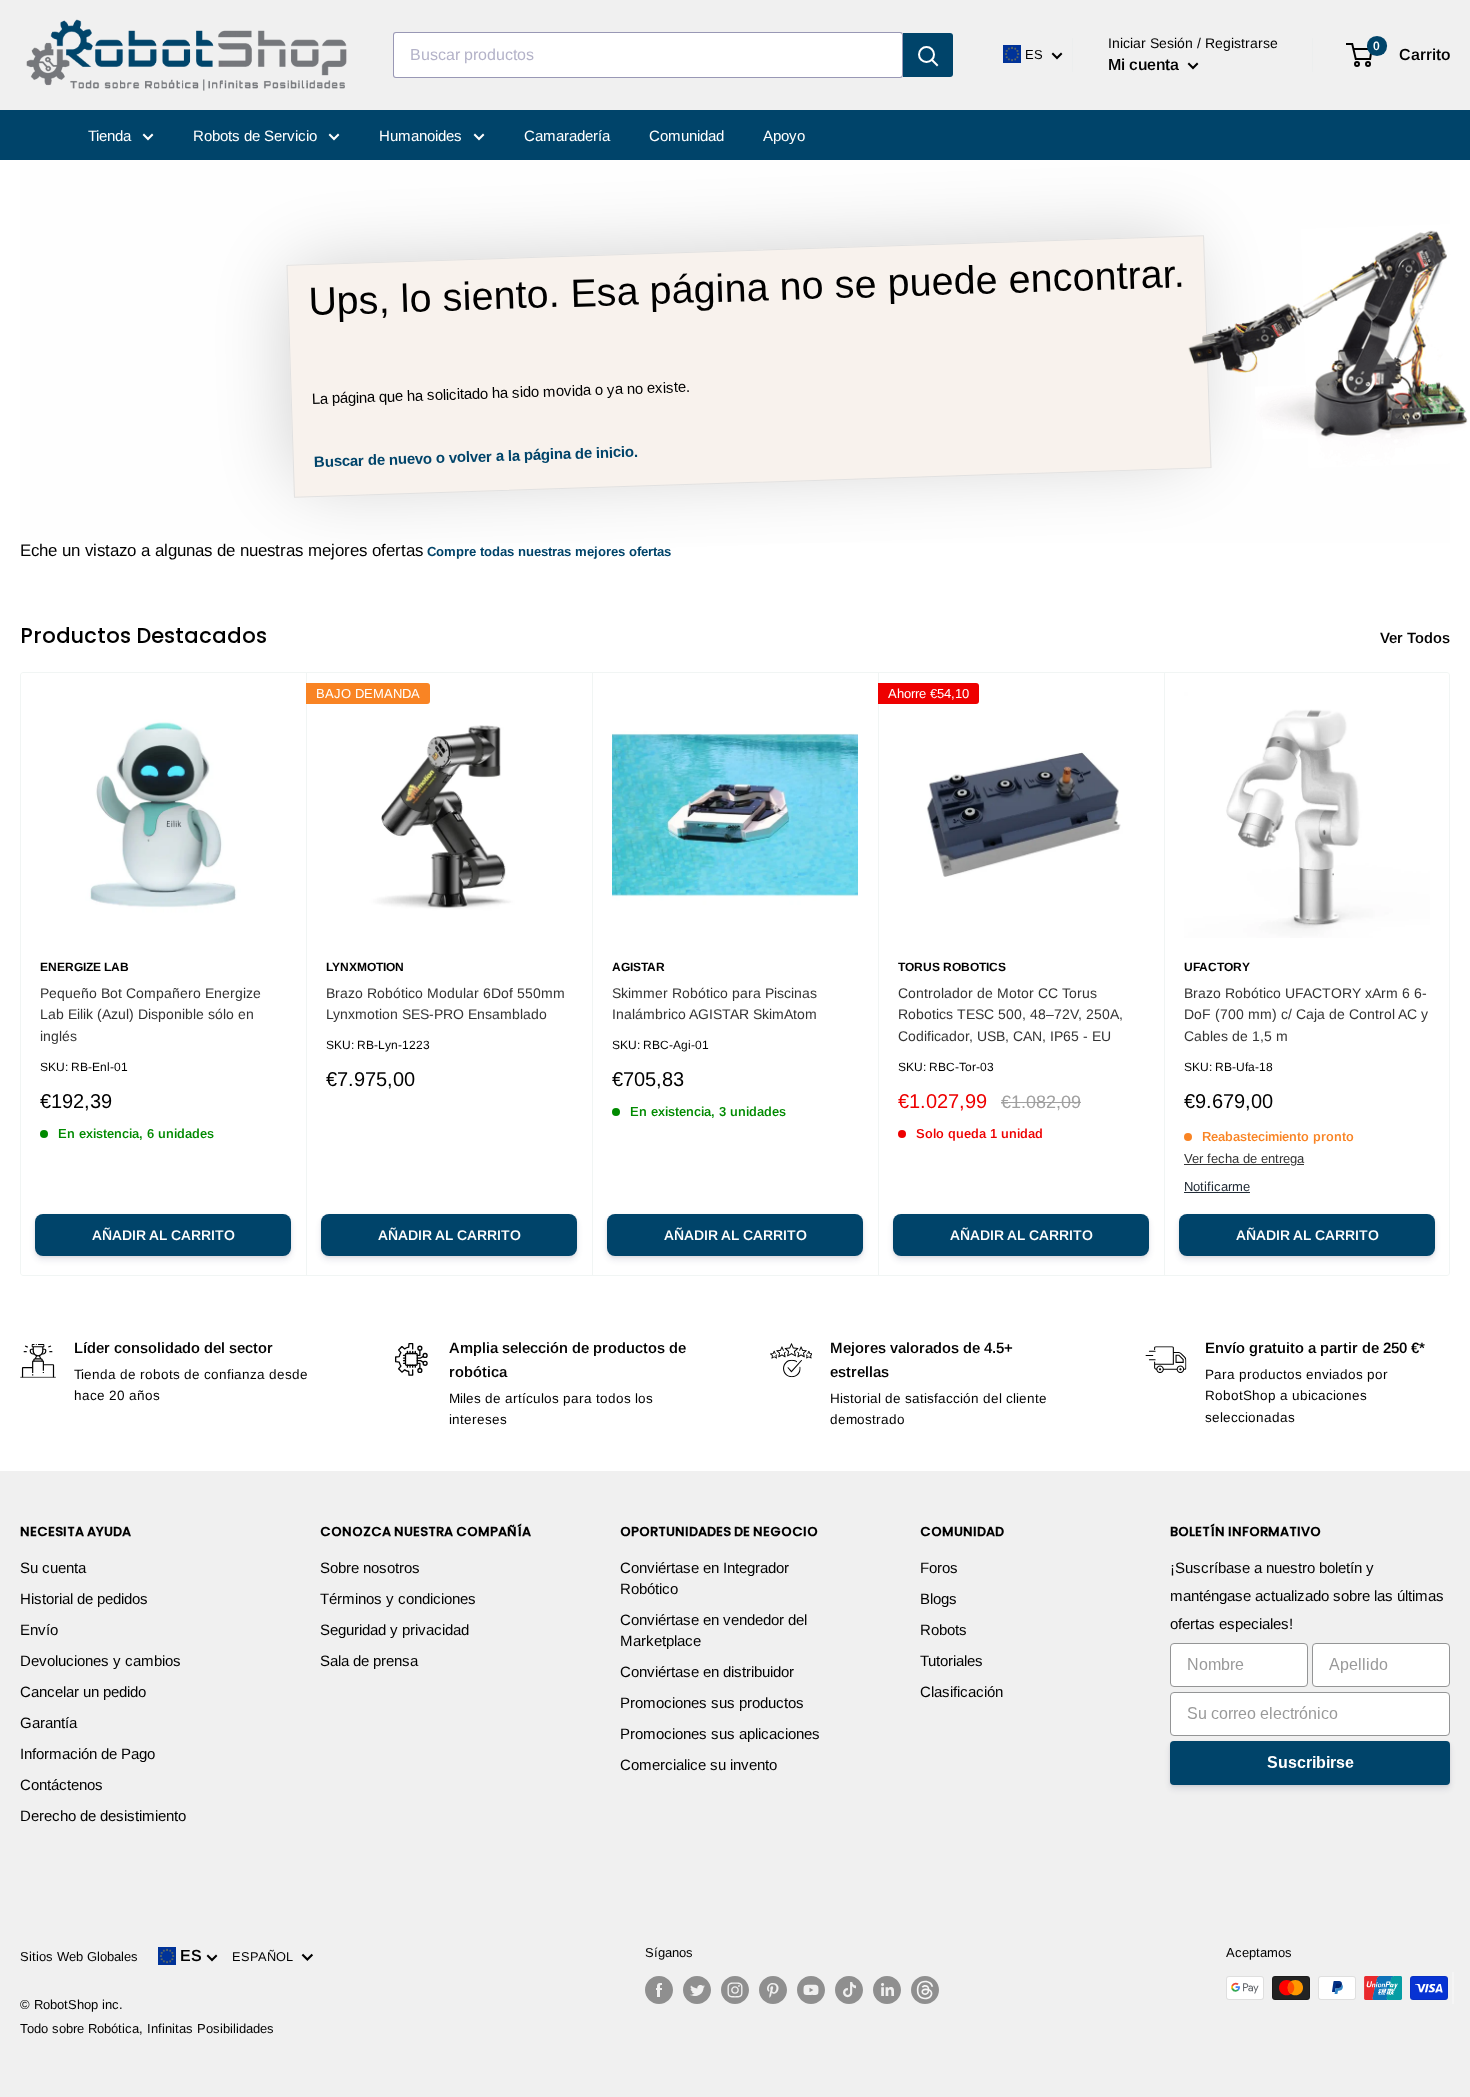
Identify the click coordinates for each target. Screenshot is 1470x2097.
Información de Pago (87, 1753)
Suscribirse (1310, 1762)
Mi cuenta (1145, 64)
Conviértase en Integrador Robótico (704, 1578)
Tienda (111, 135)
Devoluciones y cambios (100, 1660)
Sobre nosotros (370, 1567)
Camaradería (567, 135)
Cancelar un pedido (83, 1691)
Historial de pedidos (84, 1598)
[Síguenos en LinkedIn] (887, 1990)
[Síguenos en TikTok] (849, 1990)
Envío (39, 1629)
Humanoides (422, 135)
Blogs (938, 1598)
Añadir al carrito (163, 1235)
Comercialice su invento (698, 1764)
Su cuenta (53, 1567)
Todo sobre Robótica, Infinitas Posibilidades (147, 2028)
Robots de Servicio (257, 135)
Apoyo (784, 135)
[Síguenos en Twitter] (697, 1990)
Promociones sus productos (712, 1702)
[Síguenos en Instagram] (735, 1990)
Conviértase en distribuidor (707, 1671)
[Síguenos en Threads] (925, 1990)
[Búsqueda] (928, 55)
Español (266, 1956)
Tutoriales (951, 1660)
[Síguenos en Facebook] (659, 1990)
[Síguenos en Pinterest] (773, 1990)
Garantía (48, 1722)
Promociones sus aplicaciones (720, 1733)
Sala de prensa (369, 1660)
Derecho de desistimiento (103, 1815)
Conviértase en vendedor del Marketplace (713, 1630)
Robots (943, 1629)
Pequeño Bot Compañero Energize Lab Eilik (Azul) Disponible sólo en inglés (150, 1014)
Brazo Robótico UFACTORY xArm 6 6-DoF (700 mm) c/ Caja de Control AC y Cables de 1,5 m (1306, 1014)
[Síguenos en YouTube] (811, 1990)
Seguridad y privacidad (394, 1629)
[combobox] (648, 55)
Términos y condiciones (398, 1598)
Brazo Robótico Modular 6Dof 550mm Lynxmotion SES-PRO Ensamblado (445, 1004)
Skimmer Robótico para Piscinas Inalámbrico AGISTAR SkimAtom (714, 1004)
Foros (939, 1567)
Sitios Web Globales (79, 1956)
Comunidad (686, 135)
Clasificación (961, 1691)
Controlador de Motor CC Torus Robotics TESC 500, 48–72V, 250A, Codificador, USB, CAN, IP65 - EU (1010, 1014)
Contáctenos (61, 1784)
